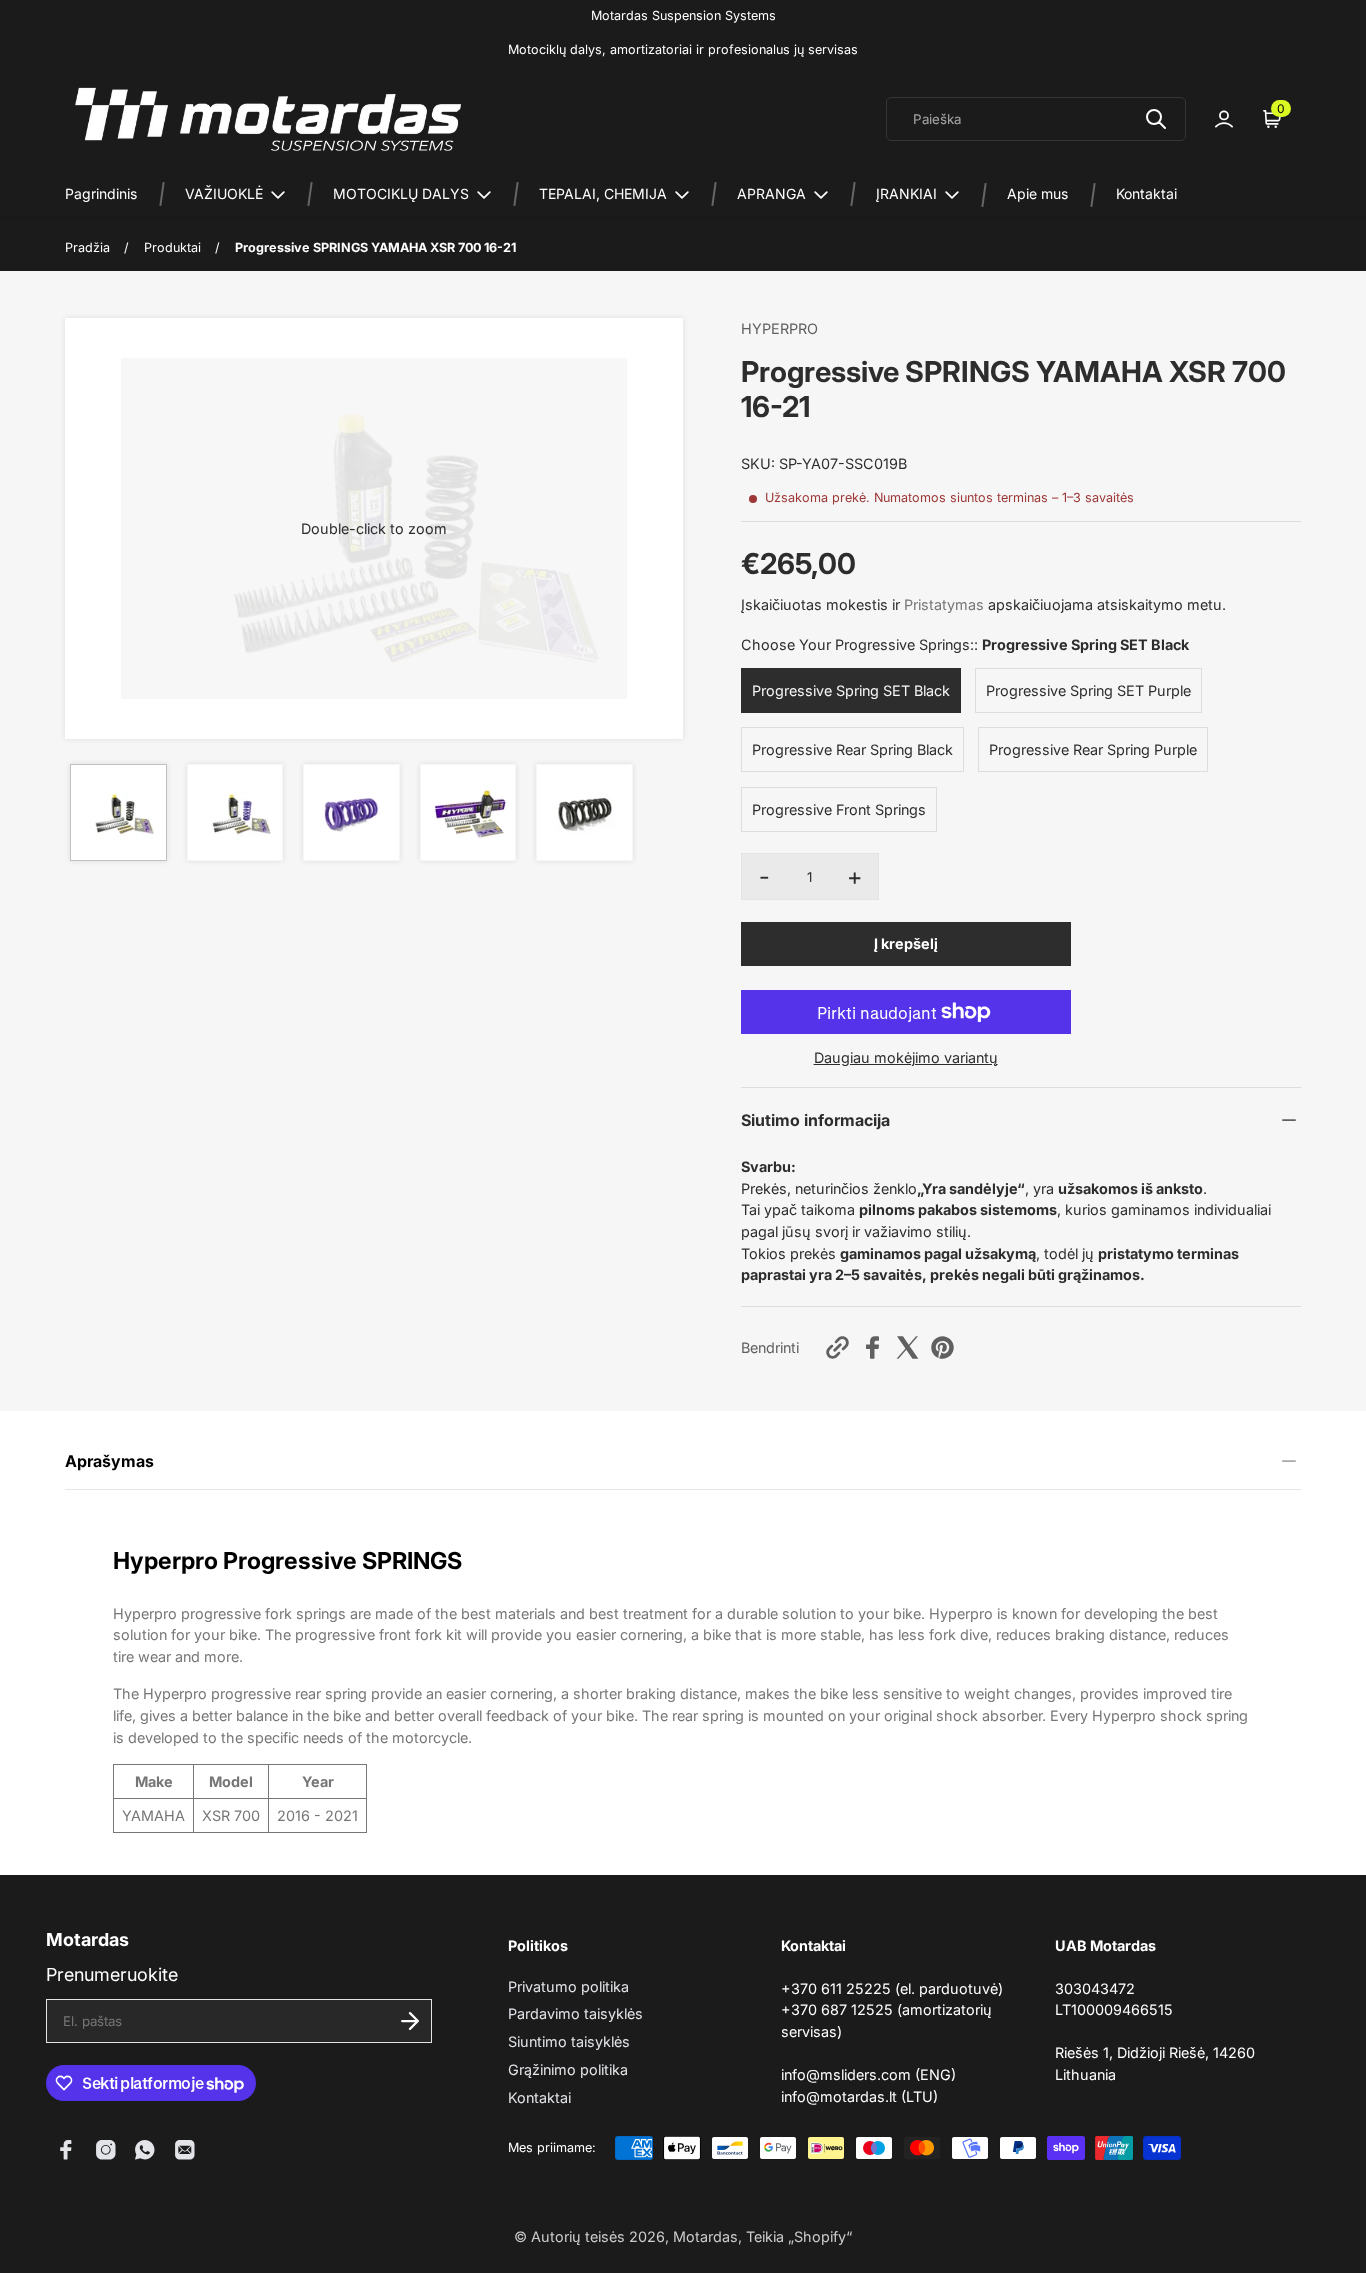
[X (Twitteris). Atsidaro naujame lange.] (907, 1347)
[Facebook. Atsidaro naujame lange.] (872, 1347)
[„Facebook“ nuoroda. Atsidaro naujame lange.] (66, 2150)
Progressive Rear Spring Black (852, 749)
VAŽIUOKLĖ (224, 193)
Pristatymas (944, 604)
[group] (118, 812)
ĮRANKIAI (906, 193)
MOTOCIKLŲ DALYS (401, 193)
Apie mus (1037, 193)
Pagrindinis (101, 193)
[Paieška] (1156, 119)
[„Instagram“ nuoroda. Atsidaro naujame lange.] (106, 2150)
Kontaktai (1146, 193)
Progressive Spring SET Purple (1088, 690)
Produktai (172, 247)
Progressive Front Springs (839, 809)
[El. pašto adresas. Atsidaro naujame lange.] (185, 2150)
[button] (374, 528)
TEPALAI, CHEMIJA (603, 193)
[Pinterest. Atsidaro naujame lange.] (942, 1347)
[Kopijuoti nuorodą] (837, 1347)
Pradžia (87, 247)
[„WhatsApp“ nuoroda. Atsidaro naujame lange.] (145, 2150)
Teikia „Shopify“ (799, 2236)
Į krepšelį (906, 943)
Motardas (705, 2236)
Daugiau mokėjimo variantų (906, 1057)
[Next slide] (655, 528)
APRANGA (771, 193)
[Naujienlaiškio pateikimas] (410, 2021)
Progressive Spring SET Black (851, 690)
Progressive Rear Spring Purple (1093, 749)
